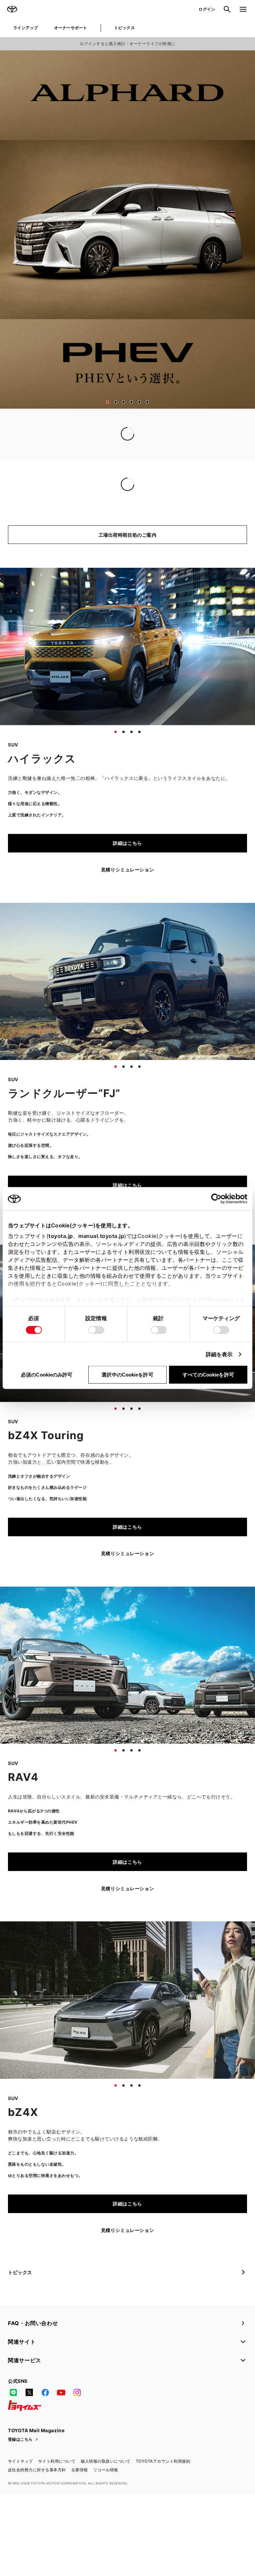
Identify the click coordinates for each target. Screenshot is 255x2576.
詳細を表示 (219, 1354)
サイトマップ (20, 2488)
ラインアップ (26, 28)
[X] (29, 2420)
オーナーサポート (71, 28)
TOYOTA (12, 9)
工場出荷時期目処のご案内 (128, 562)
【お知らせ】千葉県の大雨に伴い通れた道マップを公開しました (78, 435)
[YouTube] (61, 2420)
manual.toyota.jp (101, 1236)
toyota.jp (61, 1236)
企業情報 (80, 2497)
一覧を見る (230, 462)
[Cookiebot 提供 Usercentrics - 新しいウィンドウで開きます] (218, 1199)
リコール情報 (106, 2497)
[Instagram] (77, 2420)
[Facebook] (45, 2420)
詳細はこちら (127, 870)
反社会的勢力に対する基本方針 (37, 2497)
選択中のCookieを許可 (127, 1375)
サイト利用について (57, 2488)
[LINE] (13, 2420)
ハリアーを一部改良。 (32, 511)
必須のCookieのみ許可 (47, 1375)
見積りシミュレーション (127, 897)
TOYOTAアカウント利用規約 (163, 2488)
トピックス (125, 28)
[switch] (96, 1330)
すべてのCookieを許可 (208, 1375)
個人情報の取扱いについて (106, 2488)
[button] (108, 402)
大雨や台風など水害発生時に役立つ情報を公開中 (61, 447)
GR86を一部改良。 (29, 499)
